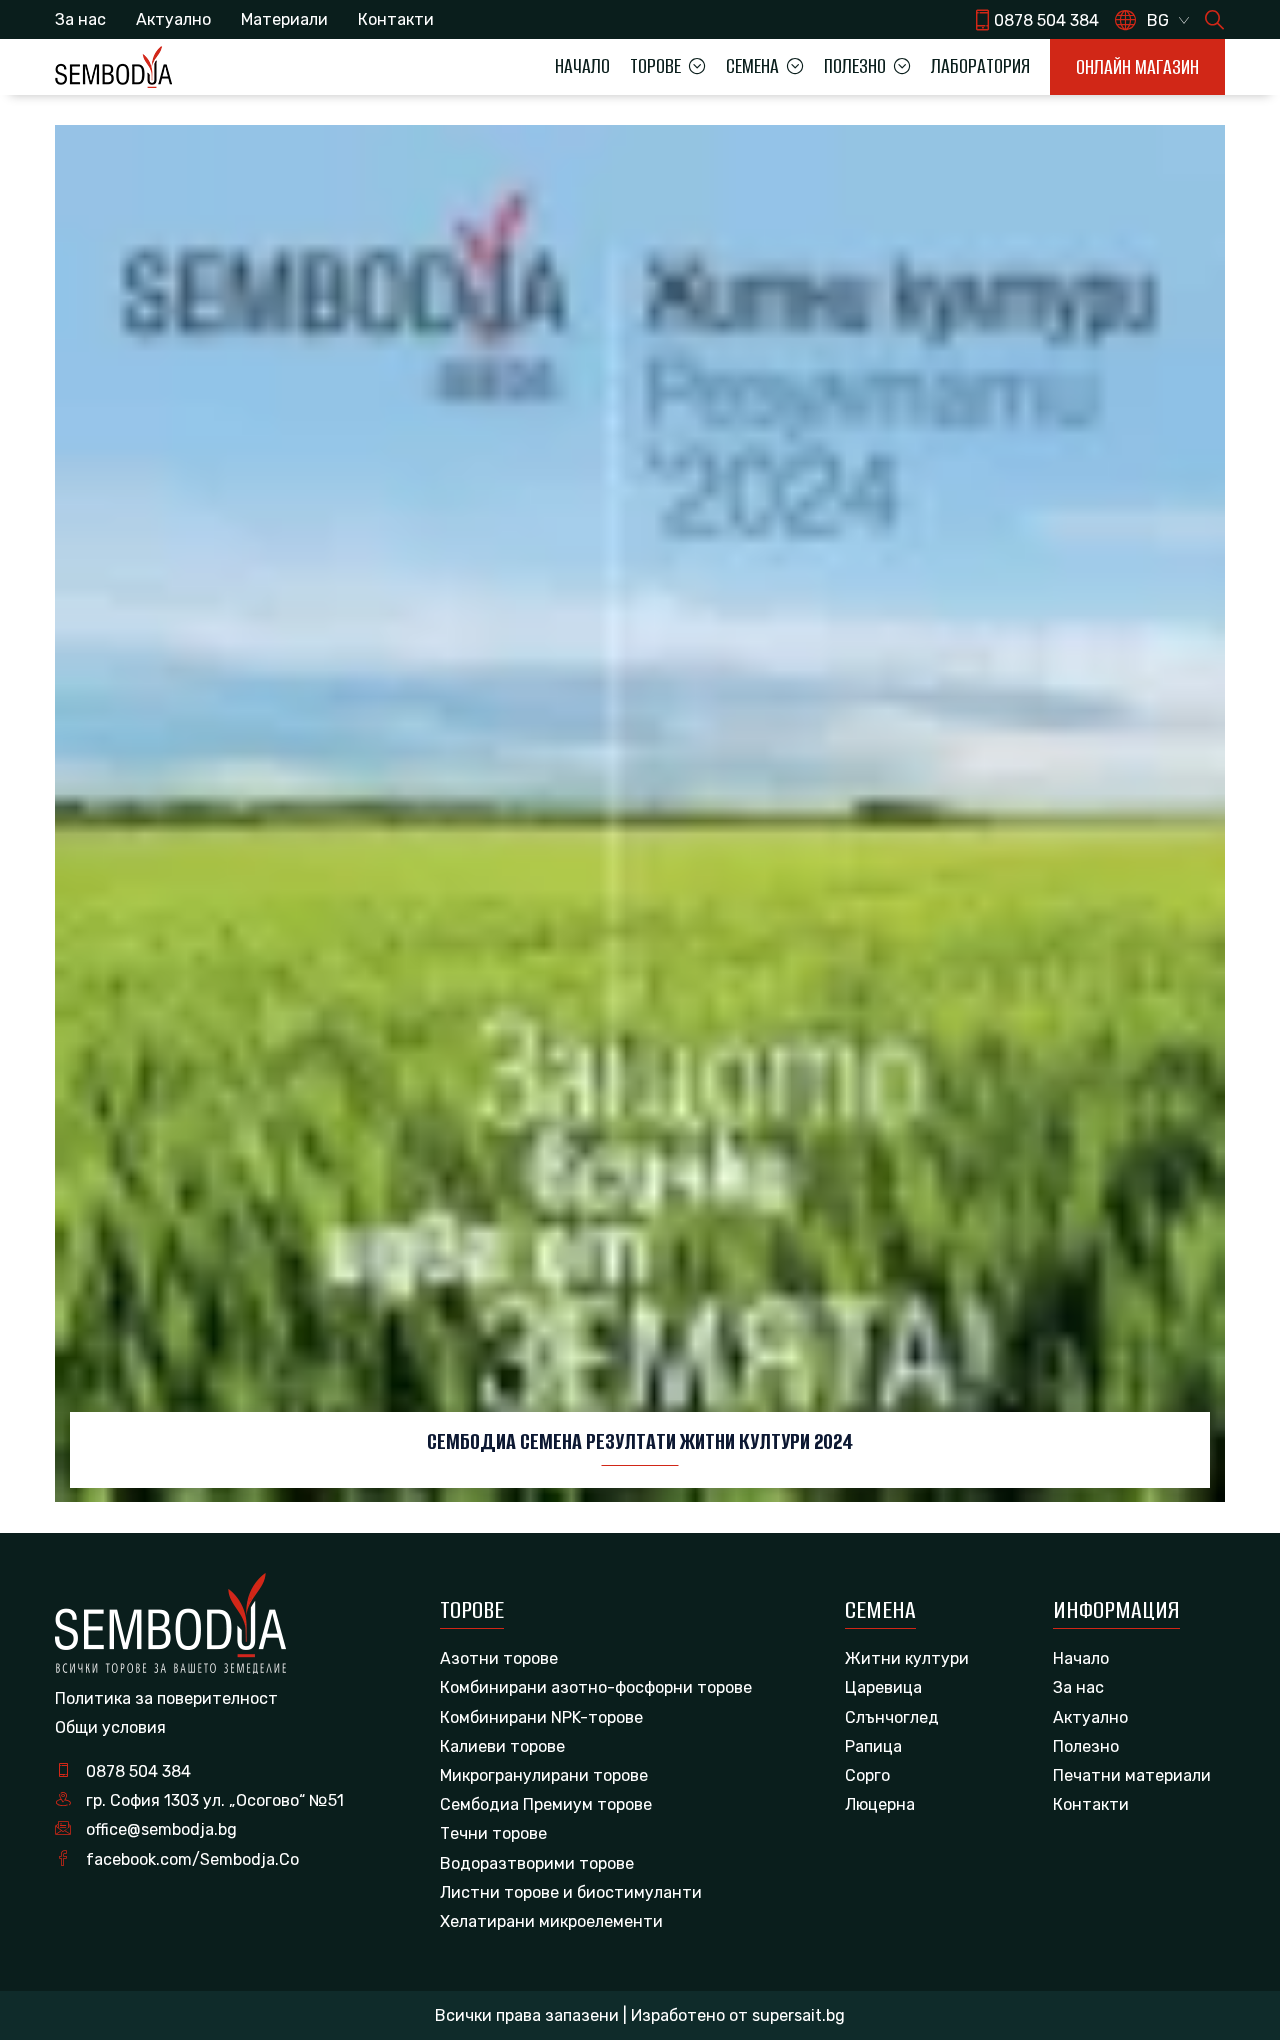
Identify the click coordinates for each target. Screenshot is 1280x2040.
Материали (284, 19)
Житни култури (907, 1658)
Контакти (396, 19)
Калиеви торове (502, 1746)
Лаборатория (980, 66)
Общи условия (110, 1727)
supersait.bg (798, 2015)
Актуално (173, 19)
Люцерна (880, 1804)
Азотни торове (499, 1658)
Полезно (1086, 1746)
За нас (80, 19)
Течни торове (493, 1833)
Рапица (873, 1746)
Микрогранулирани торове (544, 1775)
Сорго (867, 1775)
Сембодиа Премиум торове (546, 1804)
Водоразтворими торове (537, 1863)
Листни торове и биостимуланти (571, 1892)
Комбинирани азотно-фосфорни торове (596, 1687)
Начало (582, 66)
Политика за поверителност (166, 1698)
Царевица (883, 1687)
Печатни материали (1132, 1775)
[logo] (113, 66)
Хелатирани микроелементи (551, 1921)
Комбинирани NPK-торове (541, 1717)
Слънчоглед (892, 1717)
